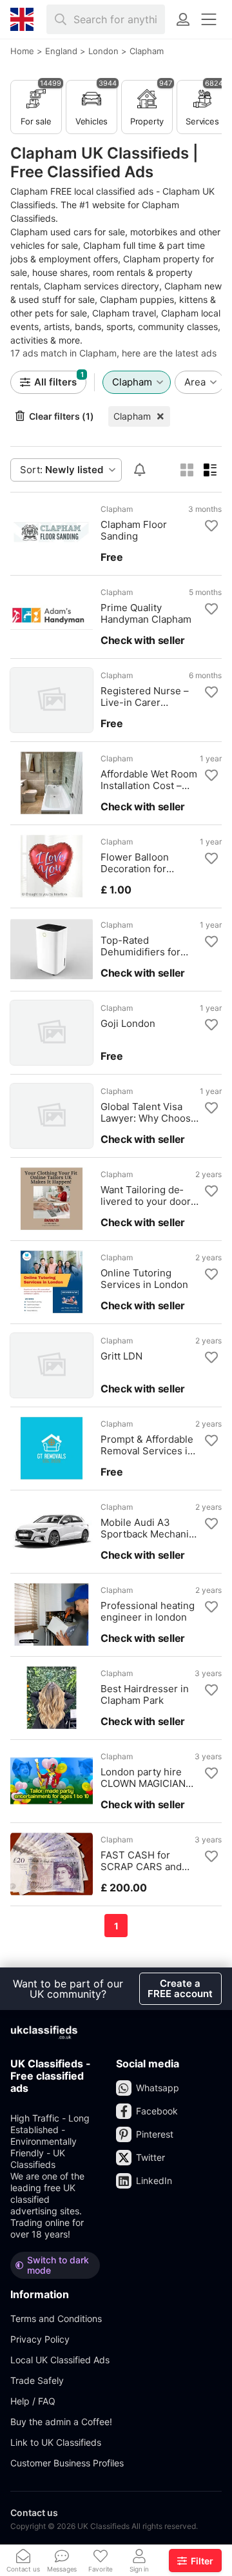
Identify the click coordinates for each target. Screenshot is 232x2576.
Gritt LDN (121, 1356)
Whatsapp (158, 2088)
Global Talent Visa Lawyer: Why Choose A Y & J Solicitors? (149, 1113)
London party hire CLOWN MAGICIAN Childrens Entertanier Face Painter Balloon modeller (143, 1778)
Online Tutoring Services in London (144, 1279)
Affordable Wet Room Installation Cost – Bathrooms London (149, 780)
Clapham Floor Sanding (134, 531)
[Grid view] (187, 470)
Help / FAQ (33, 2401)
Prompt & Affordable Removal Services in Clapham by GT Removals (147, 1445)
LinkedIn (154, 2181)
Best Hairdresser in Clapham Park (145, 1695)
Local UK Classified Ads (60, 2360)
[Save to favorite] (211, 526)
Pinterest (155, 2134)
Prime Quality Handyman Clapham (146, 614)
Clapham (132, 416)
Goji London (128, 1024)
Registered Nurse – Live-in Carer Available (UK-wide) (145, 697)
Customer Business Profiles (67, 2463)
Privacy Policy (40, 2339)
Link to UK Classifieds (56, 2442)
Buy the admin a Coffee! (61, 2422)
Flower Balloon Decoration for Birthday (135, 863)
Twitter (150, 2157)
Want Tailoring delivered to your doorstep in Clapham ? (147, 1196)
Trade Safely (37, 2380)
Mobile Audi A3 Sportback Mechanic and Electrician (147, 1528)
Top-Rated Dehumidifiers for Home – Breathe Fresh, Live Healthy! (146, 946)
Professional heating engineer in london (148, 1612)
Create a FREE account (180, 1988)
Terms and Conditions (56, 2318)
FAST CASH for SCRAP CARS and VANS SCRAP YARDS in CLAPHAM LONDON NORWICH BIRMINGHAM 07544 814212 (149, 1861)
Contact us (34, 2513)
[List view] (210, 470)
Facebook (157, 2111)
